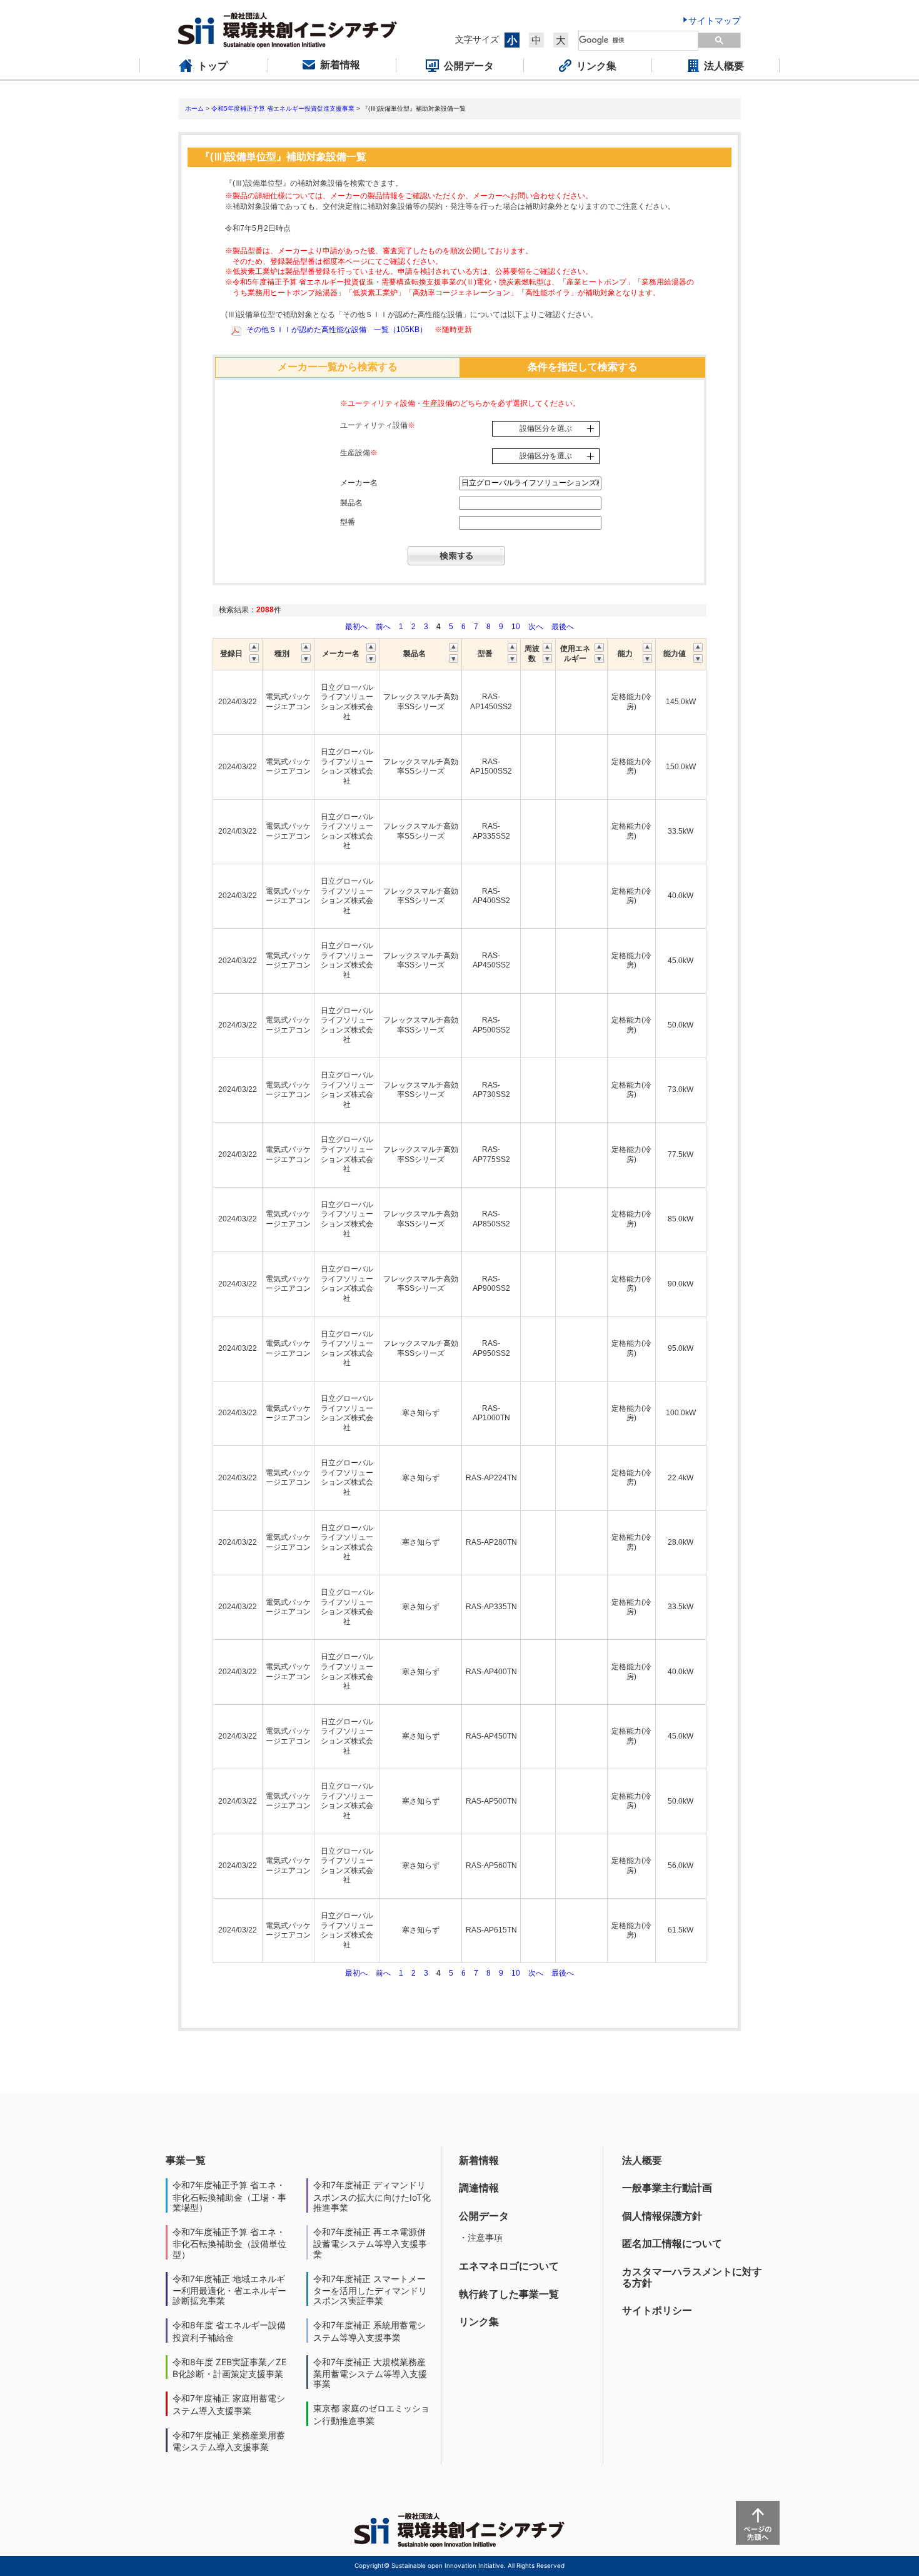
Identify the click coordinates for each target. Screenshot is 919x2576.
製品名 (351, 503)
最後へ (563, 627)
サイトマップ (715, 20)
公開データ (484, 2216)
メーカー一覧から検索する (338, 367)
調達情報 (479, 2188)
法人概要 (642, 2160)
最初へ (357, 627)
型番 (348, 522)
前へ (384, 627)
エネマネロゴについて (509, 2266)
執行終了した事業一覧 (509, 2294)
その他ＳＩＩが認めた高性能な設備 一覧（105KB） (337, 330)
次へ (536, 627)
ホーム (194, 109)
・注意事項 (481, 2237)
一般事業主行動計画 (667, 2188)
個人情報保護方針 (662, 2216)
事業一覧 (186, 2160)
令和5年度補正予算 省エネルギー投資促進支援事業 (283, 109)
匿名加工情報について (672, 2243)
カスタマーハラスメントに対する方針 (692, 2277)
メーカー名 (359, 483)
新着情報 (479, 2160)
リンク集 (479, 2321)
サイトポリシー (657, 2310)
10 (516, 627)
